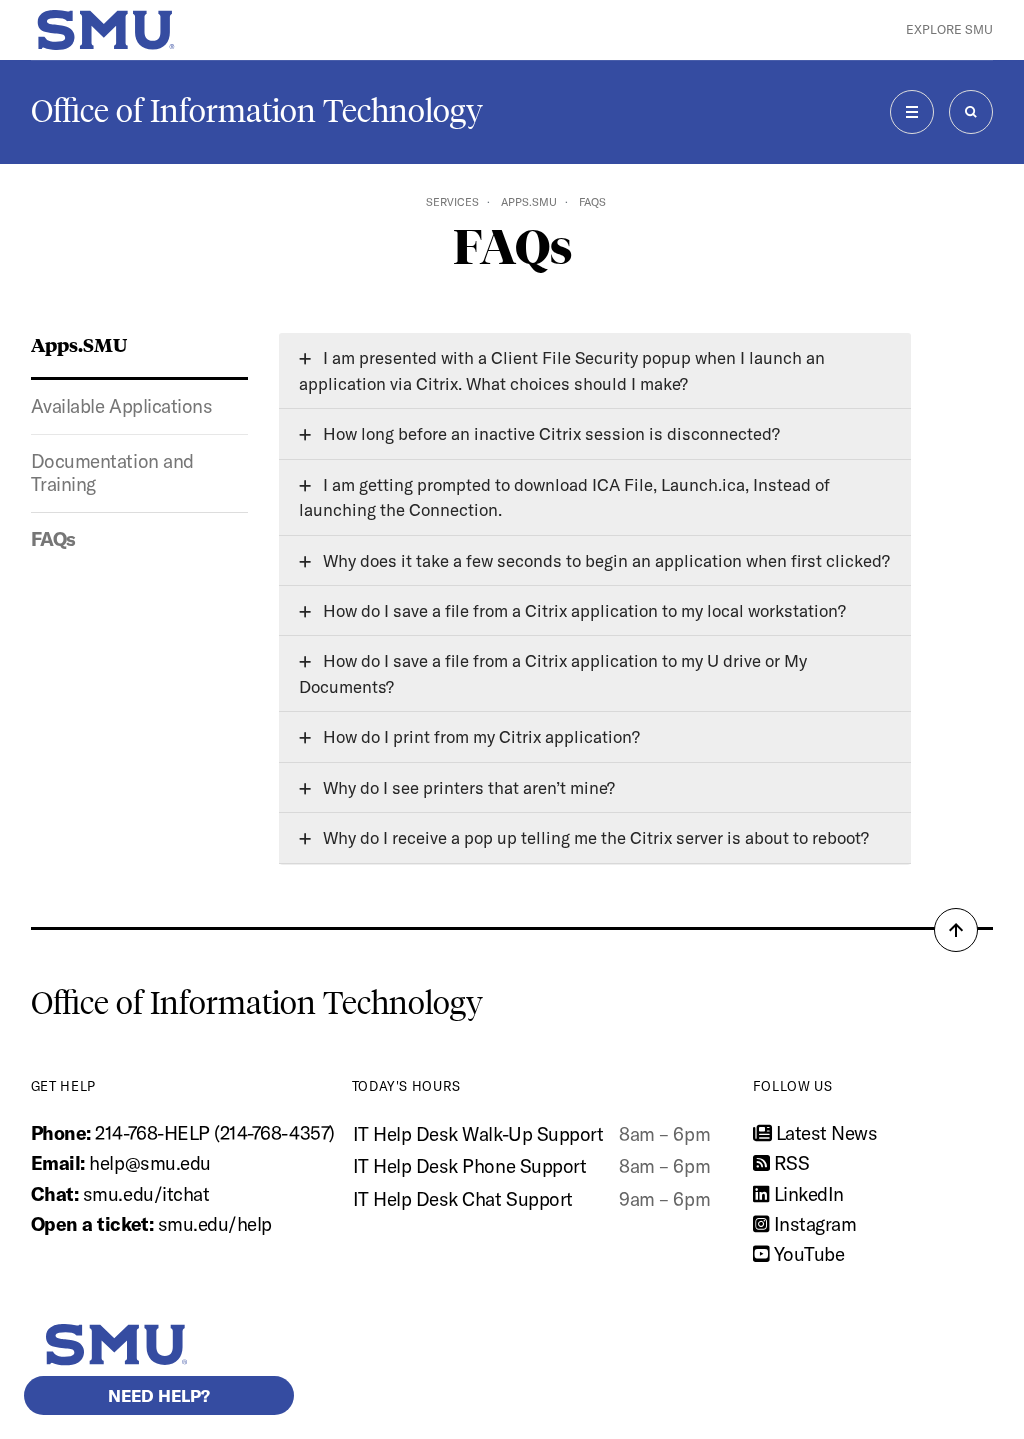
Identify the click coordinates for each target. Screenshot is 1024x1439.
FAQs (53, 539)
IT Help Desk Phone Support (470, 1166)
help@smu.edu (149, 1163)
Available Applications (122, 406)
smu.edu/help (215, 1224)
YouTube (806, 1254)
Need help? (159, 1395)
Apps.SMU (529, 202)
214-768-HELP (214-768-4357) (214, 1133)
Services (452, 202)
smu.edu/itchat (146, 1194)
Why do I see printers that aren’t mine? (467, 787)
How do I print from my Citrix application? (479, 736)
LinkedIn (806, 1194)
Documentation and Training (112, 473)
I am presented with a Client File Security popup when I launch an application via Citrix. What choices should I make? (562, 370)
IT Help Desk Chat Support (463, 1199)
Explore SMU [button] (949, 29)
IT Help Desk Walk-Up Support (478, 1134)
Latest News (824, 1133)
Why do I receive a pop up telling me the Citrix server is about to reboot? (594, 837)
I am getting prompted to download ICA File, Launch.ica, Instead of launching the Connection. (564, 497)
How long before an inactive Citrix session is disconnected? (549, 433)
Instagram (812, 1224)
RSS (789, 1163)
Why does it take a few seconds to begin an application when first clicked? (604, 560)
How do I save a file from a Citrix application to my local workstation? (582, 610)
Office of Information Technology (257, 111)
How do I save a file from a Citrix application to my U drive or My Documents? (553, 673)
